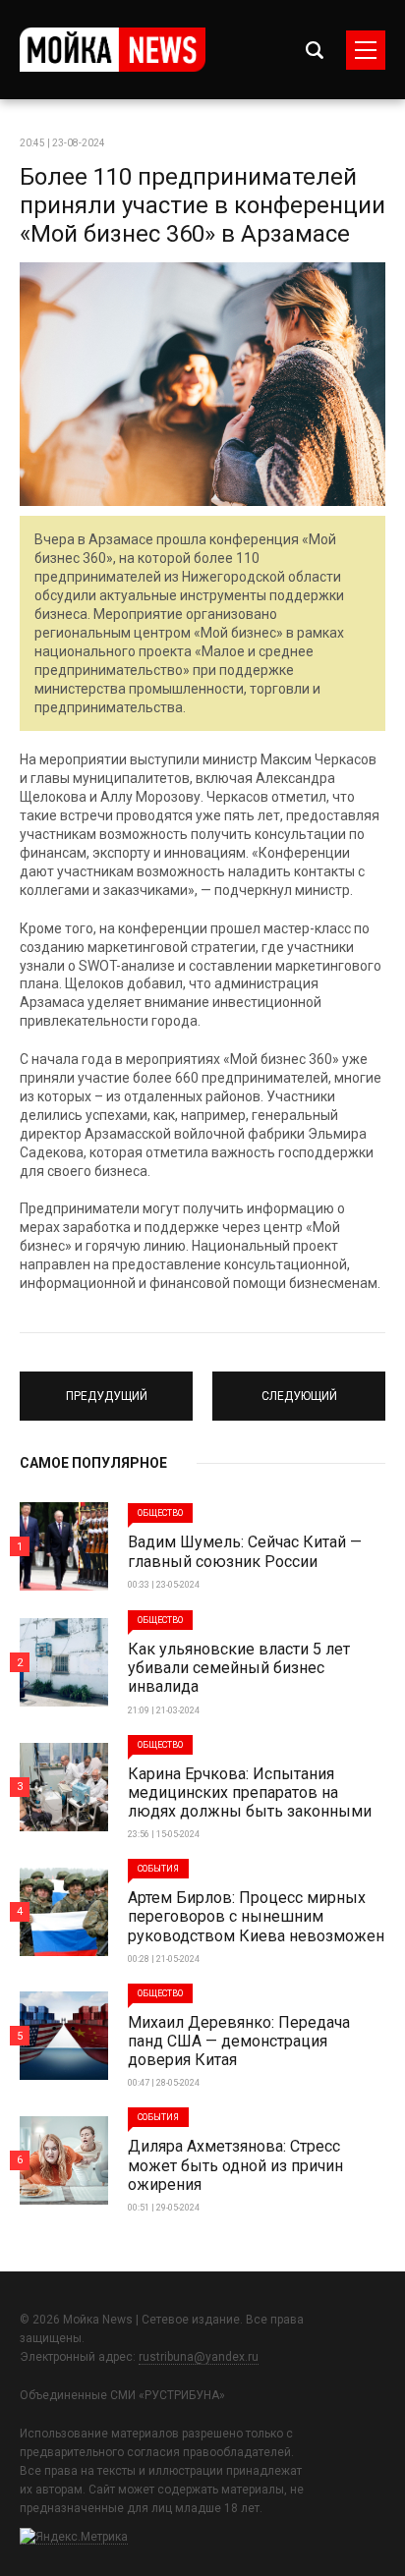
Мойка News (113, 50)
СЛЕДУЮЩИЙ (299, 1387)
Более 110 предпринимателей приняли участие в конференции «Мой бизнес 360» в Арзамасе (202, 205)
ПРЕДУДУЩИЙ (107, 1387)
